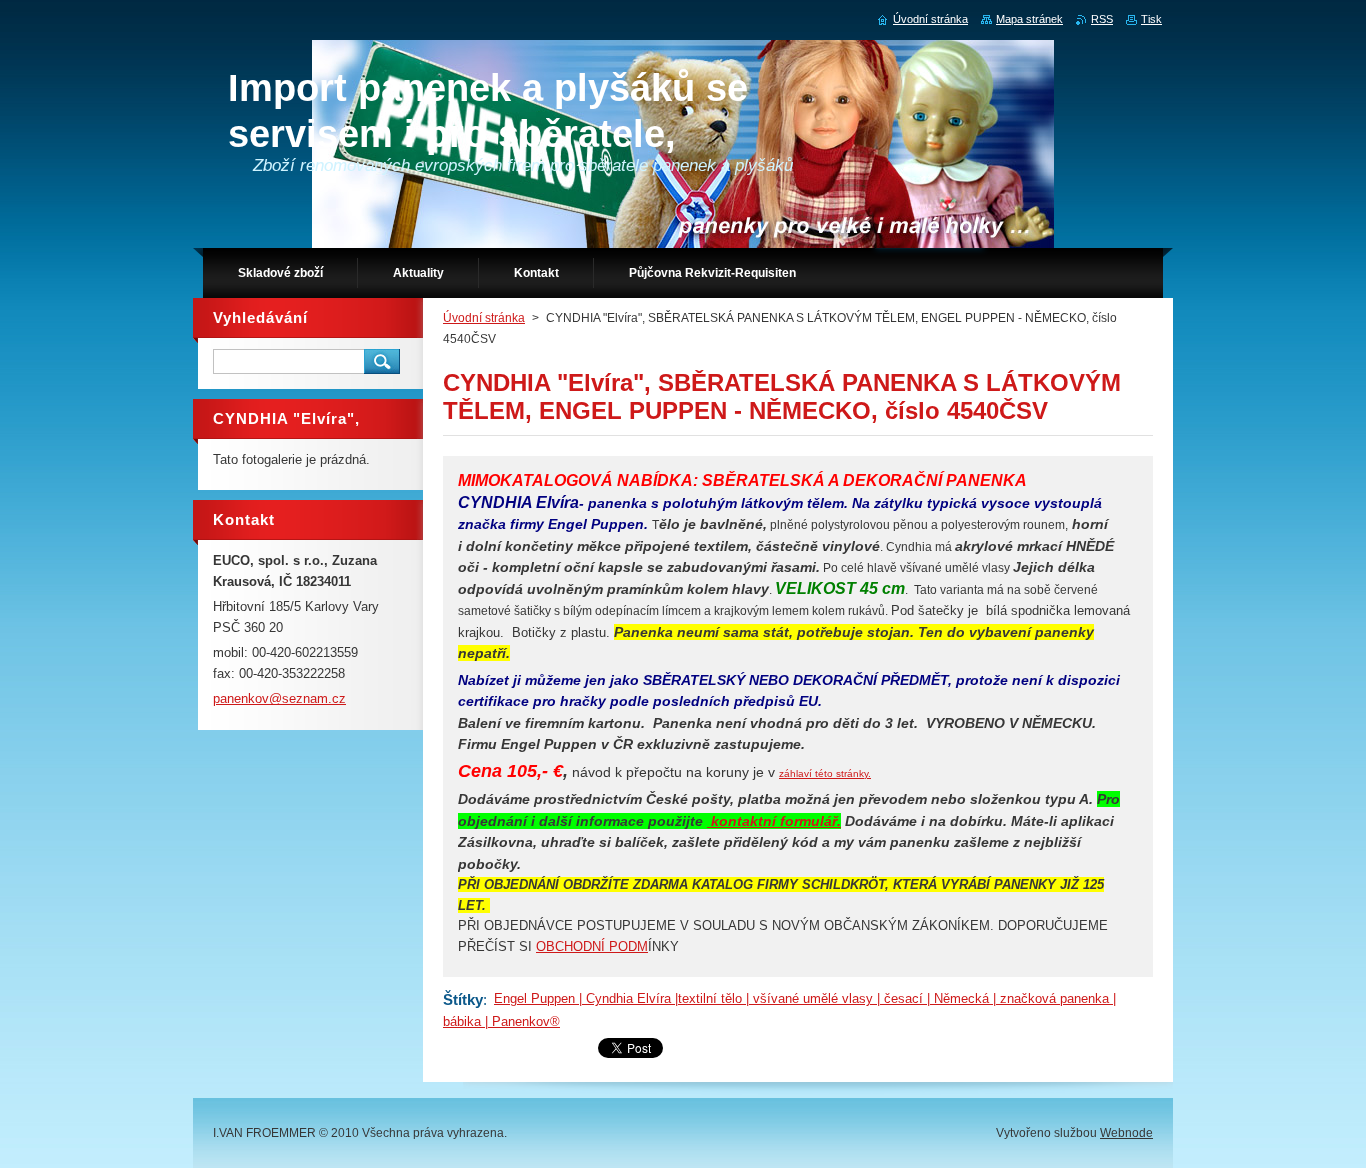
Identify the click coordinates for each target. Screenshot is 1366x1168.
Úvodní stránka (484, 318)
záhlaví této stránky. (825, 773)
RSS (1102, 19)
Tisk (1151, 19)
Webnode (1126, 1133)
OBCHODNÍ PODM (592, 946)
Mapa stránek (1029, 19)
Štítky (463, 999)
